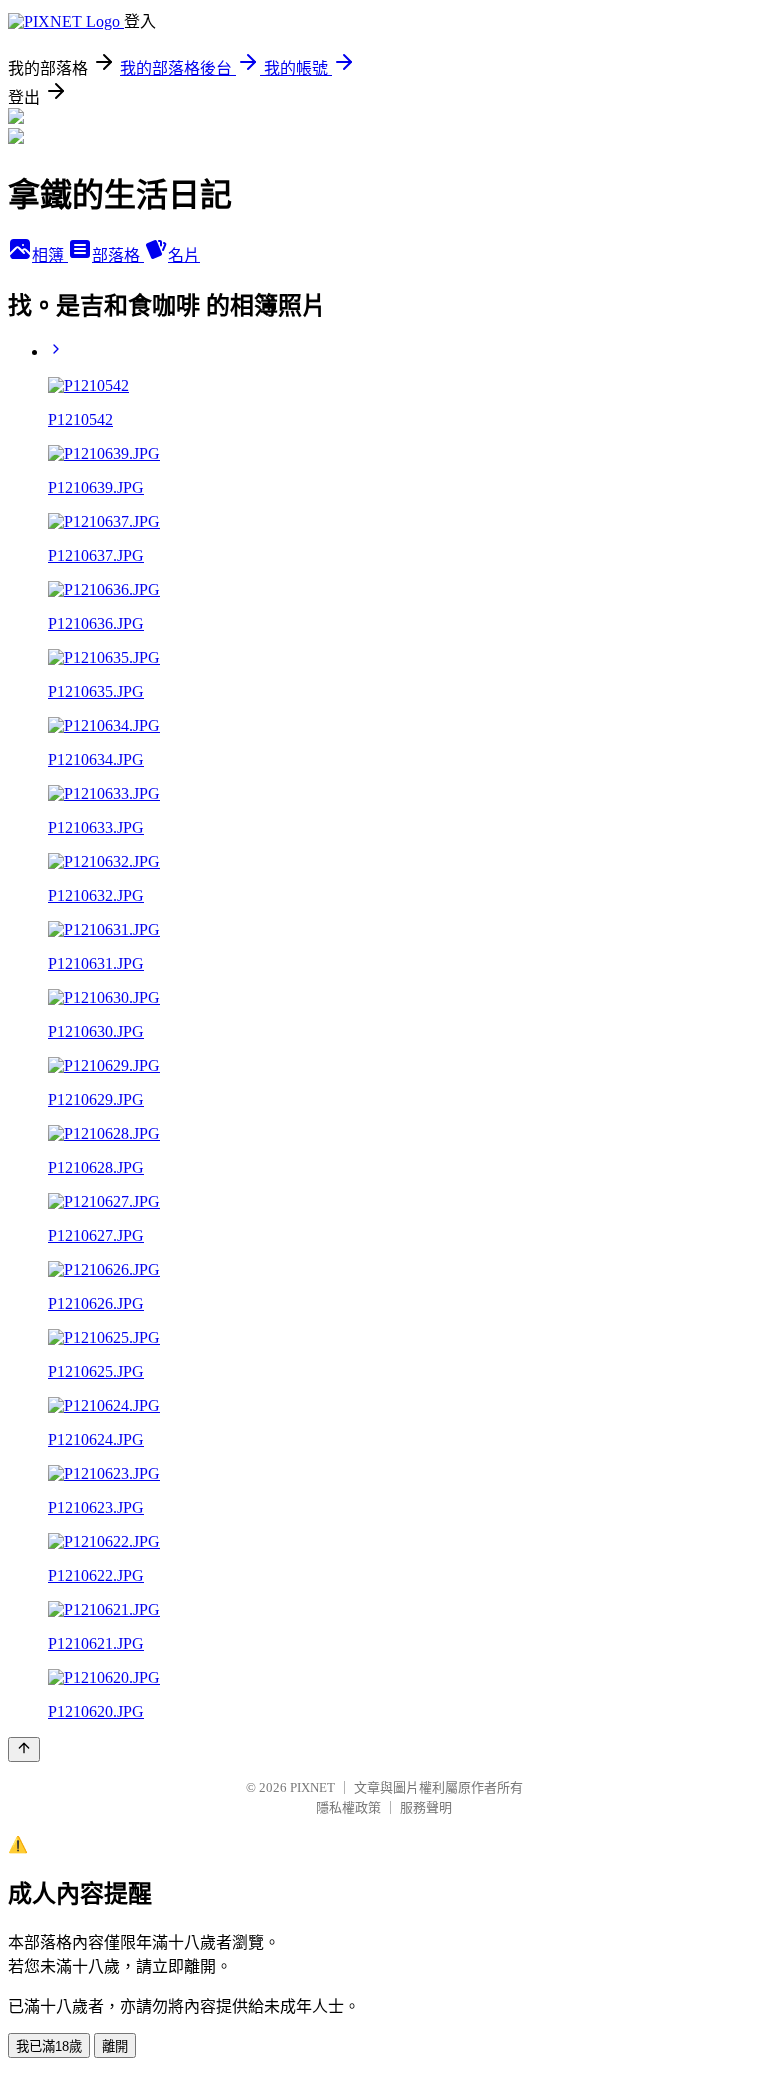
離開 (115, 2046)
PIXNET (312, 1787)
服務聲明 (426, 1807)
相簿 (50, 255)
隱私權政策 (348, 1807)
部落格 (118, 255)
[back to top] (24, 1749)
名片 (184, 255)
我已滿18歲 (49, 2046)
